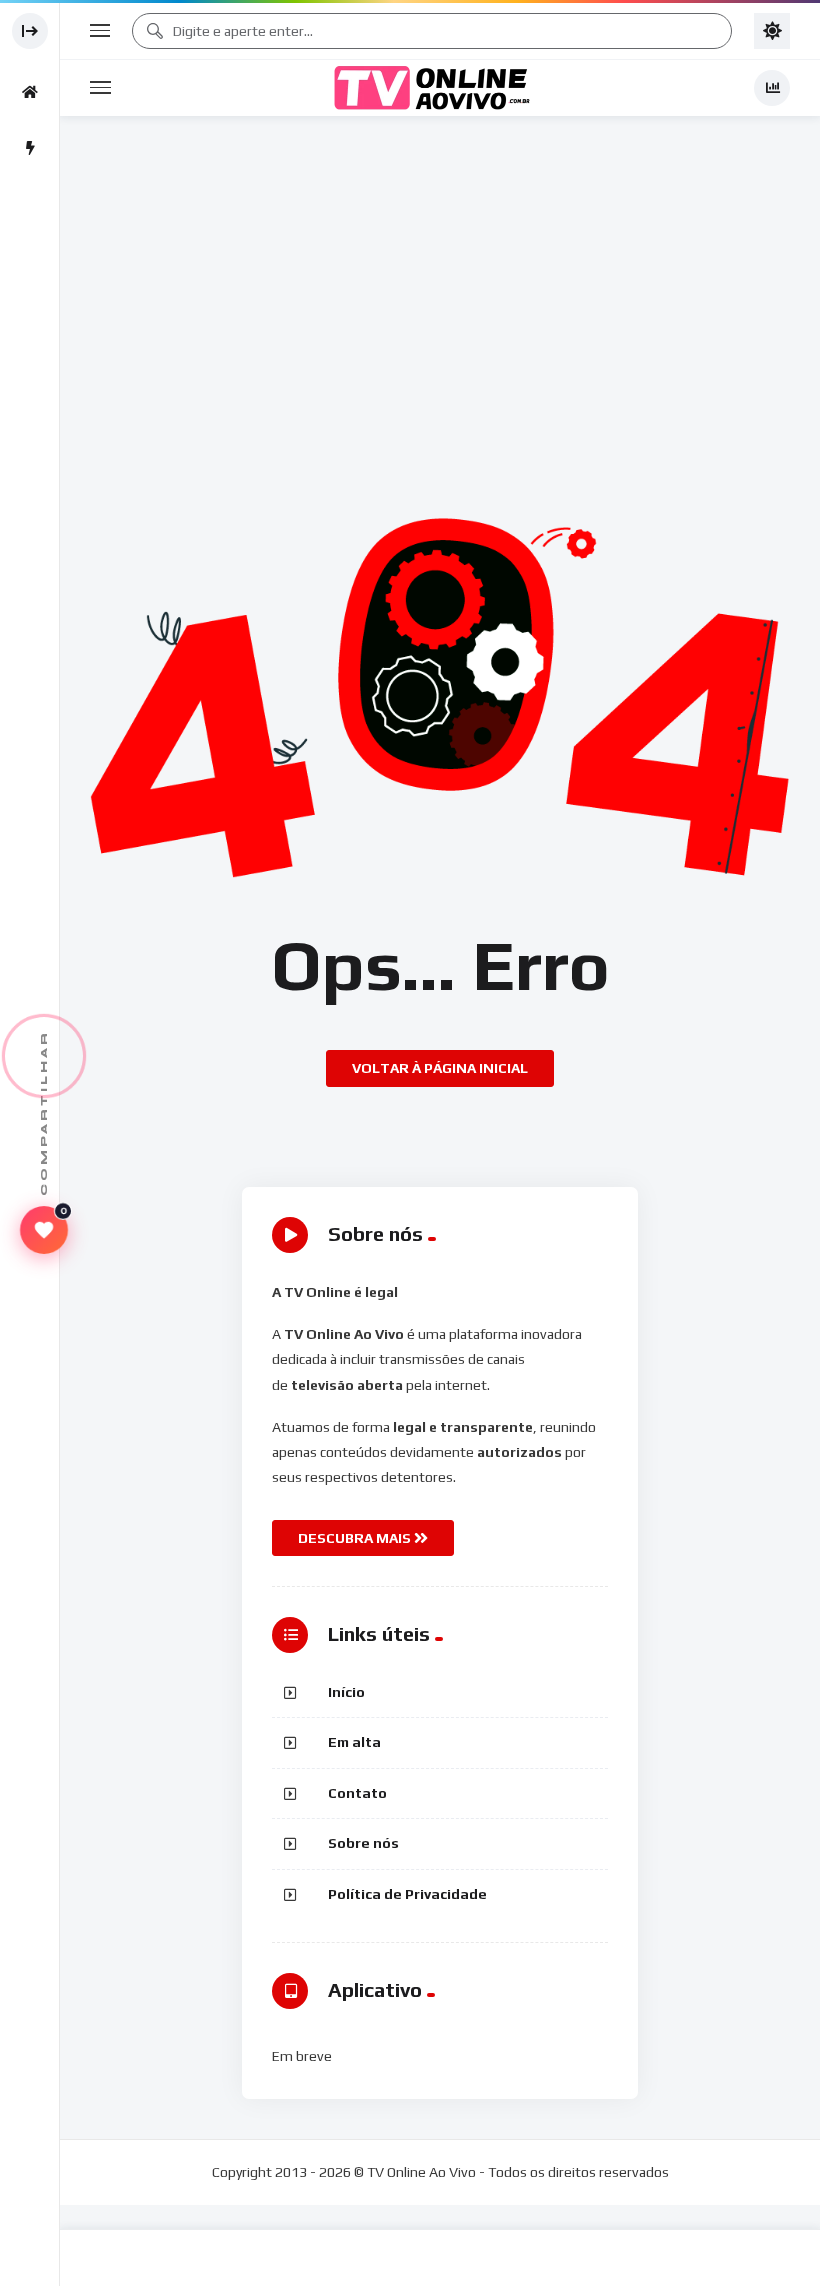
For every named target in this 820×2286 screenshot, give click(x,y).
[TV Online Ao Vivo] (432, 88)
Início (346, 1692)
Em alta (354, 1742)
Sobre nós (363, 1843)
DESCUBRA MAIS (356, 1538)
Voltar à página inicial (440, 1068)
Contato (357, 1793)
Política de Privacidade (407, 1894)
